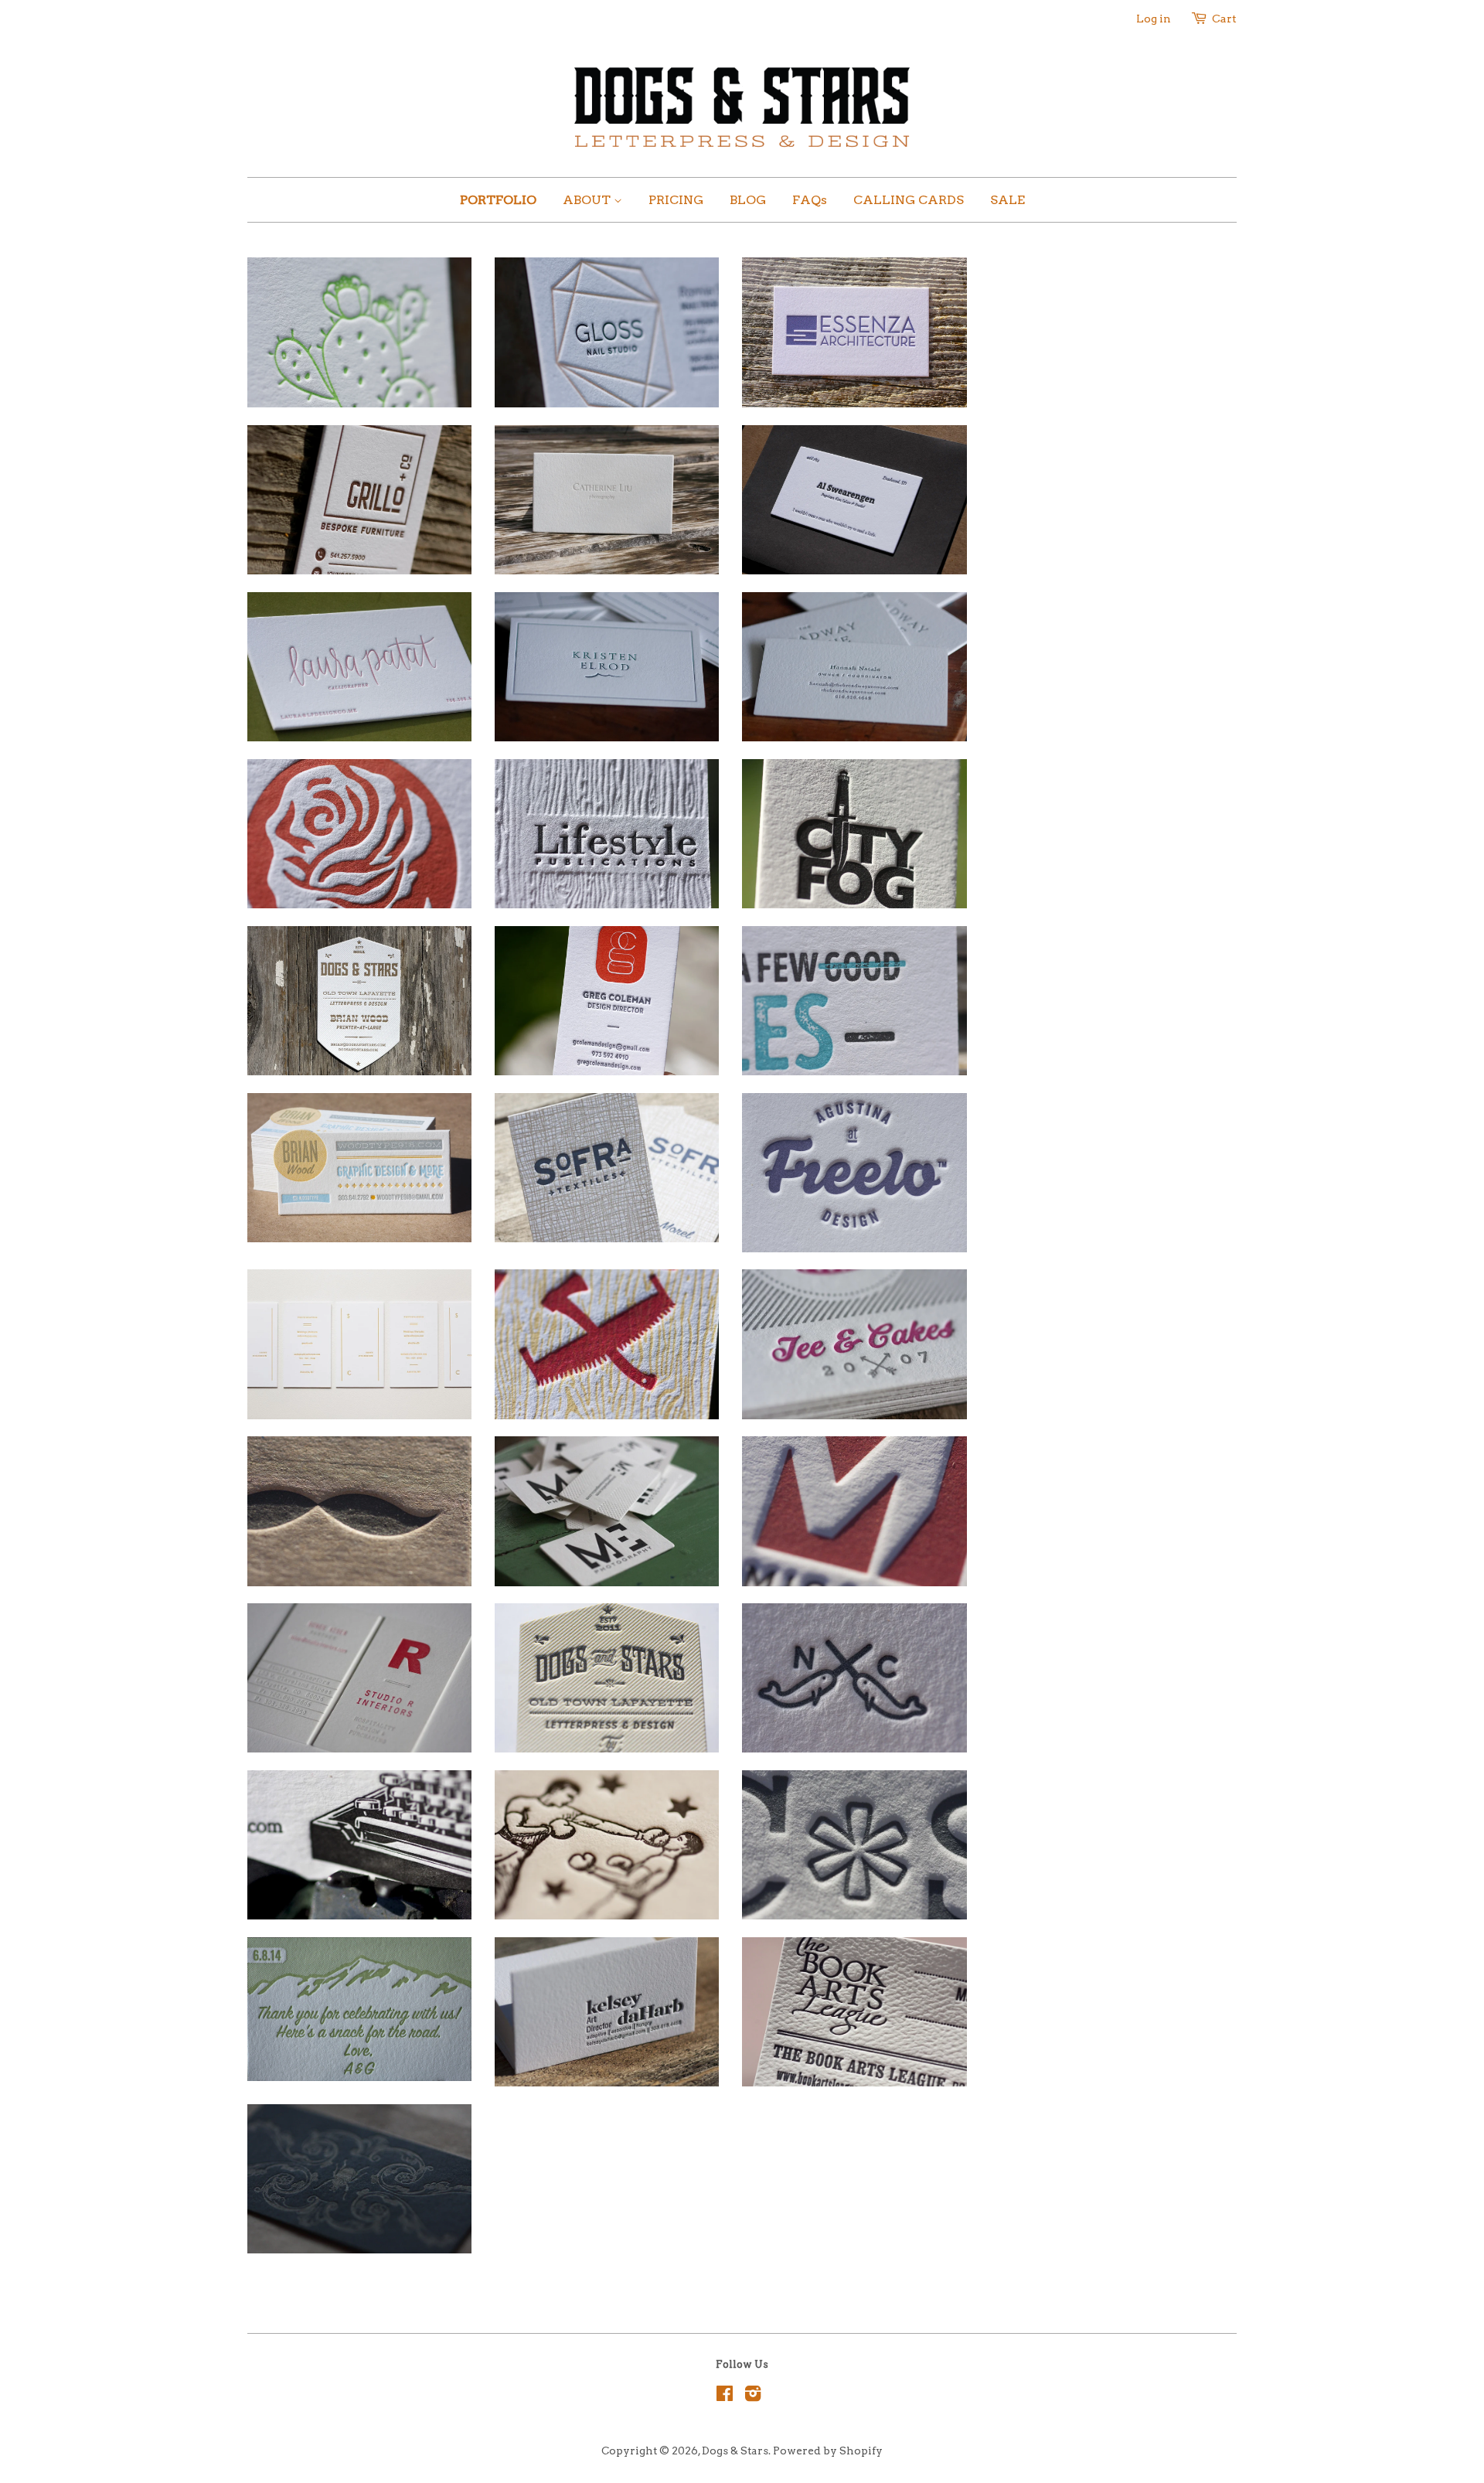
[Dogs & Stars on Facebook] (725, 2396)
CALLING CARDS (909, 200)
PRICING (676, 200)
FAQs (810, 200)
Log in (1154, 19)
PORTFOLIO (498, 200)
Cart (1224, 19)
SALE (1007, 200)
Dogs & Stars (735, 2451)
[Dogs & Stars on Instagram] (753, 2396)
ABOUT (588, 200)
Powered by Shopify (828, 2451)
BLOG (748, 200)
